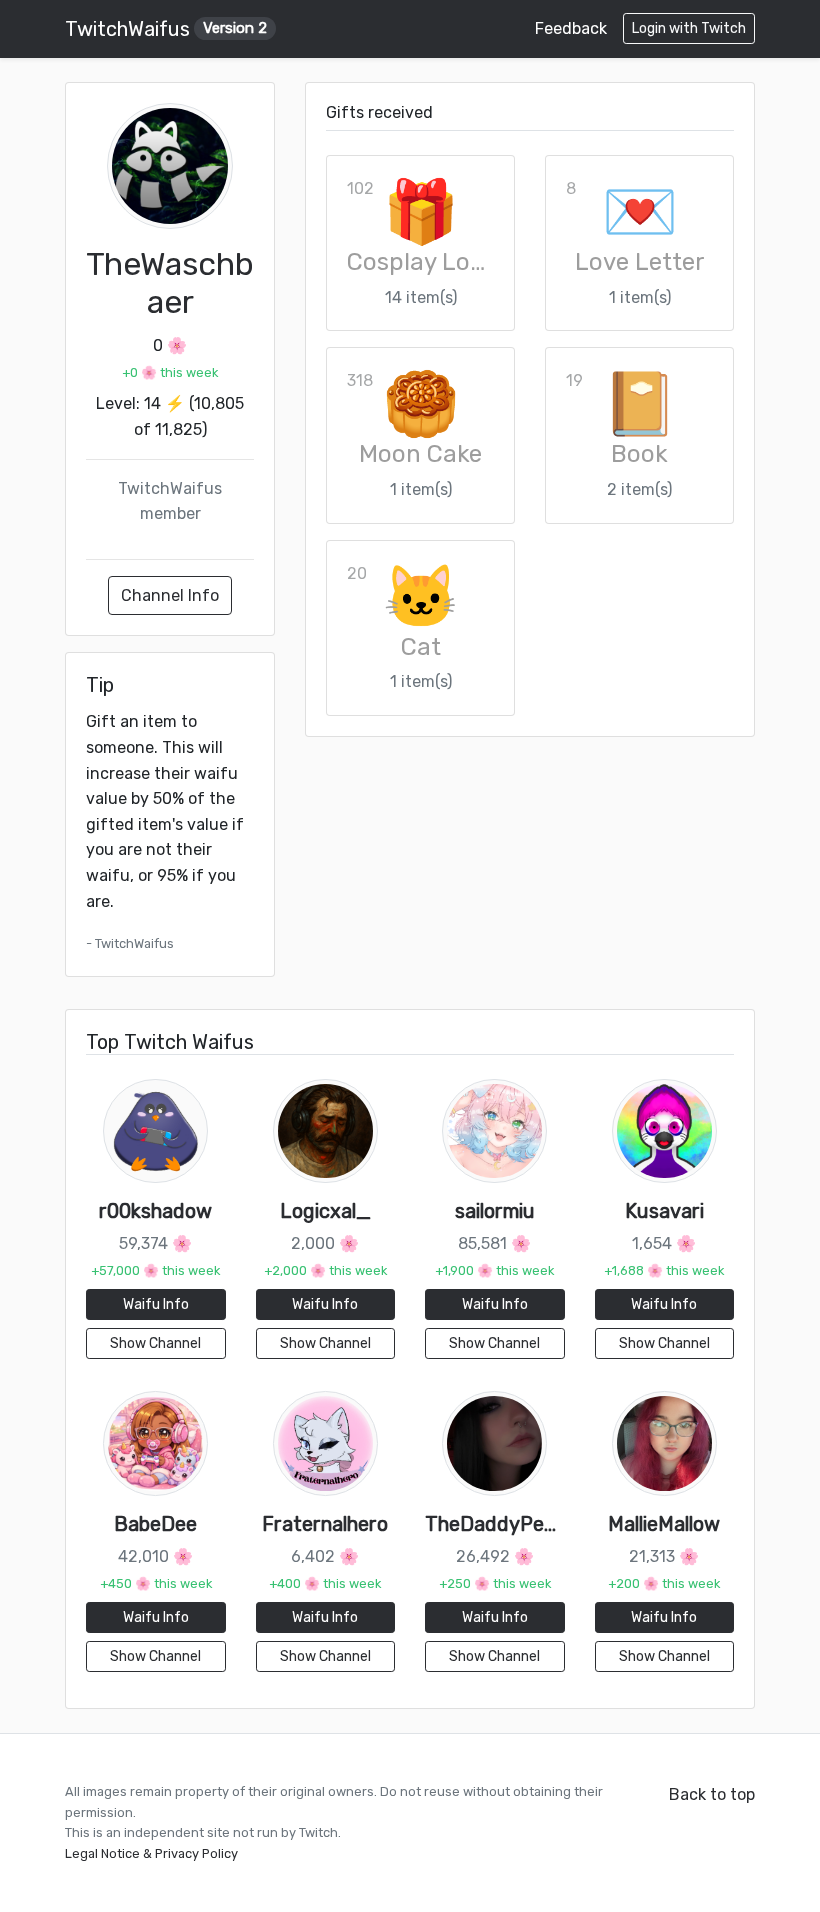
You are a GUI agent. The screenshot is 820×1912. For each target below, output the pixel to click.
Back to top (712, 1794)
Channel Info (170, 595)
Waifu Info (156, 1304)
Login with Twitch (689, 28)
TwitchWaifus (166, 29)
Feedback (571, 28)
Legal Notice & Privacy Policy (151, 1853)
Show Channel (155, 1343)
